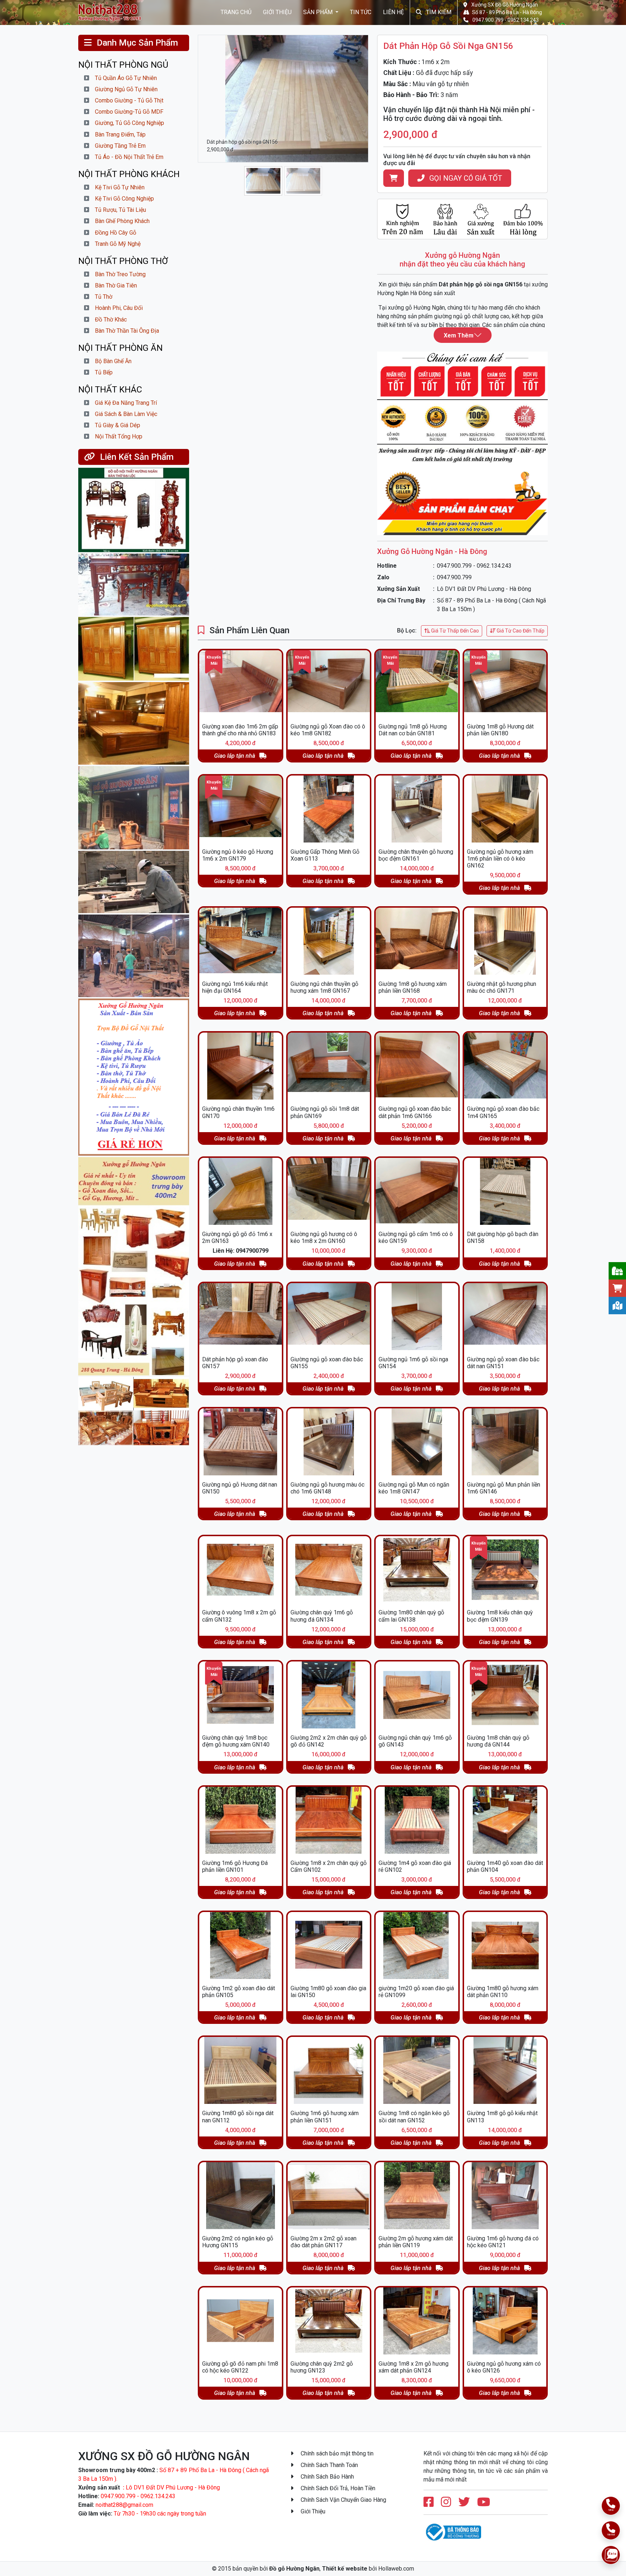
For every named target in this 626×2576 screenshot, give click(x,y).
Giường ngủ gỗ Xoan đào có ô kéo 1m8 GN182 (328, 730)
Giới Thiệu (277, 12)
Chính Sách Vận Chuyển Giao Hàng (343, 2500)
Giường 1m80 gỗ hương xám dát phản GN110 (503, 1992)
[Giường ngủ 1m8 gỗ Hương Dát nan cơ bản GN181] (417, 684)
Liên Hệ (393, 12)
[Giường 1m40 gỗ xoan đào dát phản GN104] (505, 1820)
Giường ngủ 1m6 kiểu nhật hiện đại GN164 (235, 987)
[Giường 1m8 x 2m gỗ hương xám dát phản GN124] (417, 2321)
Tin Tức (361, 12)
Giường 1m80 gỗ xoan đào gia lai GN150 (328, 1992)
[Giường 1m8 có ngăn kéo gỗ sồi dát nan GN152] (417, 2070)
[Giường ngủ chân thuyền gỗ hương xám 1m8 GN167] (329, 941)
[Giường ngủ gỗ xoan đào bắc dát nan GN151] (505, 1317)
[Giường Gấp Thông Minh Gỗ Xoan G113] (329, 809)
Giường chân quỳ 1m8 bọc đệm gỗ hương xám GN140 (236, 1741)
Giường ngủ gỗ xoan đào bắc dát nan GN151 (503, 1363)
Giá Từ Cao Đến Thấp (520, 631)
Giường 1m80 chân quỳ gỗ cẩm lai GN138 (411, 1616)
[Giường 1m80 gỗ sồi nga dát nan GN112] (241, 2070)
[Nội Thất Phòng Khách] (134, 1411)
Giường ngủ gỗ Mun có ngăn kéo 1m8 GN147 (414, 1488)
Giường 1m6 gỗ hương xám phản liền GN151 (325, 2117)
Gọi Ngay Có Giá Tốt (465, 178)
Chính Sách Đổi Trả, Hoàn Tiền (337, 2488)
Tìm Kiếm (438, 12)
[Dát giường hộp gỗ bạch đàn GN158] (505, 1191)
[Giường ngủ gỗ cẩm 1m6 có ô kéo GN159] (417, 1191)
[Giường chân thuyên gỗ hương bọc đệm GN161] (417, 809)
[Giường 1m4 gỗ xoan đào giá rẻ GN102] (417, 1820)
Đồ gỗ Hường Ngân (294, 2569)
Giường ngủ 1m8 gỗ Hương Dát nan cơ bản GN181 (413, 730)
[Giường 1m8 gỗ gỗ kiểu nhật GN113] (505, 2070)
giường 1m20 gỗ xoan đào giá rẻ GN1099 (416, 1992)
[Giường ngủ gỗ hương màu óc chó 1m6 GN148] (329, 1442)
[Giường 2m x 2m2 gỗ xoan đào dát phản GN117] (329, 2196)
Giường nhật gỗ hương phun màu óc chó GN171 (502, 987)
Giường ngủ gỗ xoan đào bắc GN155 (327, 1363)
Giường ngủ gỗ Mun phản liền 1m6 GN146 (504, 1488)
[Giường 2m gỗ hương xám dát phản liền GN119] (417, 2196)
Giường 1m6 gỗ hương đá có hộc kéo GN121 (503, 2242)
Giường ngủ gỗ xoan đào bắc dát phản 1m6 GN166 (415, 1112)
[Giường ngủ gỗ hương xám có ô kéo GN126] (505, 2321)
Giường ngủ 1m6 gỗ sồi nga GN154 (413, 1363)
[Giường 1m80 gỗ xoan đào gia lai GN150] (329, 1945)
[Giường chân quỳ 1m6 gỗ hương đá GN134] (329, 1570)
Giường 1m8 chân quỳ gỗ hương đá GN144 (498, 1741)
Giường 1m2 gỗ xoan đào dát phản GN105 (239, 1992)
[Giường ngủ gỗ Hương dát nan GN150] (241, 1442)
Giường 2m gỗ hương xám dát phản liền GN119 (416, 2242)
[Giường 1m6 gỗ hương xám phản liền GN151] (329, 2070)
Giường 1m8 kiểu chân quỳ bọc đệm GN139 (500, 1616)
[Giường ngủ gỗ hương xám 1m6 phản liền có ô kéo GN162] (505, 809)
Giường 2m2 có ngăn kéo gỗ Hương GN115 (238, 2242)
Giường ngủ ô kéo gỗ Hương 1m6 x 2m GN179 (238, 855)
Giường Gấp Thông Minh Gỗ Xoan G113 (325, 855)
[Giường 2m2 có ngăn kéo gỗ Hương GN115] (241, 2196)
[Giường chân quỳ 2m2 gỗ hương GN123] (329, 2321)
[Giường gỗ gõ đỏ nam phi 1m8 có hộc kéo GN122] (241, 2321)
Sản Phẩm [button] (319, 12)
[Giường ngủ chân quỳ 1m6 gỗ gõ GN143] (417, 1695)
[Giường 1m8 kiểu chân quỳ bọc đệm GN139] (505, 1570)
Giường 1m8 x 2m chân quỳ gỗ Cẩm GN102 (329, 1866)
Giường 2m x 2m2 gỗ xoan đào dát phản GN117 (324, 2242)
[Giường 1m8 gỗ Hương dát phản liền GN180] (505, 684)
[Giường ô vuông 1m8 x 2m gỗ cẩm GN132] (241, 1570)
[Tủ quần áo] (134, 649)
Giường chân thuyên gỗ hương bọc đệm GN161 (416, 855)
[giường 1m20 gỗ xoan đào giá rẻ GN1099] (417, 1945)
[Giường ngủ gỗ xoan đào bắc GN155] (329, 1317)
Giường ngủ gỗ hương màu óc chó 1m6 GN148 (327, 1488)
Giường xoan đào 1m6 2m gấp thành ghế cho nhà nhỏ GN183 (240, 730)
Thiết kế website (345, 2569)
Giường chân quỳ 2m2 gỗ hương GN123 (322, 2367)
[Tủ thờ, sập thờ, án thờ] (134, 585)
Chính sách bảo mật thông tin (336, 2453)
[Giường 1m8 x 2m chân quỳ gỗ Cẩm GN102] (329, 1820)
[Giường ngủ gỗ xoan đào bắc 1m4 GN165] (505, 1066)
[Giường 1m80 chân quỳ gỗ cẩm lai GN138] (417, 1570)
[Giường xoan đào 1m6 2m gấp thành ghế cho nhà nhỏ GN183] (241, 684)
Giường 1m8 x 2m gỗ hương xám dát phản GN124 (414, 2367)
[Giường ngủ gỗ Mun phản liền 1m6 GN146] (505, 1442)
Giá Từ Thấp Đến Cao (454, 631)
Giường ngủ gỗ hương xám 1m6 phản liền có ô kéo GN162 (500, 859)
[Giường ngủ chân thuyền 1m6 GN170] (241, 1066)
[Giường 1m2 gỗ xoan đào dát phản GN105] (241, 1945)
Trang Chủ (236, 12)
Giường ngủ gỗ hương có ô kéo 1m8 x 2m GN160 (324, 1237)
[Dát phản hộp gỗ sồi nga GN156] (113, 12)
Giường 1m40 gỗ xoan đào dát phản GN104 (505, 1866)
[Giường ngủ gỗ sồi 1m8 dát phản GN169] (329, 1066)
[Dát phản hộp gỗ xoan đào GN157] (241, 1317)
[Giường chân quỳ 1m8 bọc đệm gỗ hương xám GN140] (241, 1695)
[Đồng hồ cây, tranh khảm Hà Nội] (134, 510)
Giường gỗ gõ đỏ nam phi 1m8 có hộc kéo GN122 (240, 2367)
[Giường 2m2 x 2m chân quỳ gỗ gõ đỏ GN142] (329, 1695)
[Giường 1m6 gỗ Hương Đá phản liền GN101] (241, 1820)
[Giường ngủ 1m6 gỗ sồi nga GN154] (417, 1317)
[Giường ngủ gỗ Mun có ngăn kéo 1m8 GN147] (417, 1442)
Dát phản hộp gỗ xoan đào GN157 (235, 1363)
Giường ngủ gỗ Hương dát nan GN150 (240, 1488)
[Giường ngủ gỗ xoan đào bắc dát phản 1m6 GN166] (417, 1066)
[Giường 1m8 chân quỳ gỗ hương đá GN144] (505, 1695)
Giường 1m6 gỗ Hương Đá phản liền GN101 (235, 1866)
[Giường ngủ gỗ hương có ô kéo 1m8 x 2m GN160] (329, 1191)
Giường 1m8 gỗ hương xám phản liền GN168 (413, 987)
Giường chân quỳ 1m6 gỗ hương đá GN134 (322, 1616)
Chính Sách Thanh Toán (329, 2465)
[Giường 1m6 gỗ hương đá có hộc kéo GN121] (505, 2196)
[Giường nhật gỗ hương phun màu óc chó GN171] (505, 941)
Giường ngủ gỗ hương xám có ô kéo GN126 (504, 2367)
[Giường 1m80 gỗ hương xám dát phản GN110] (505, 1945)
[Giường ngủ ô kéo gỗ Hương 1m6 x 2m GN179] (241, 809)
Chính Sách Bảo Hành (327, 2477)
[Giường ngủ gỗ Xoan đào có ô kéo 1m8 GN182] (329, 684)
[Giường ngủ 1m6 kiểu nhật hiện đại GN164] (241, 941)
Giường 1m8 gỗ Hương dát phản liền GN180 (500, 730)
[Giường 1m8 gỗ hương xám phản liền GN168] (417, 941)
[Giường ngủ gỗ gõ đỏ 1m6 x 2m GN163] (241, 1191)
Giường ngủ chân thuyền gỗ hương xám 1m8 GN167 (324, 987)
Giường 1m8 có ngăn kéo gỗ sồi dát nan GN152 (414, 2117)
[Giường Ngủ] (134, 724)
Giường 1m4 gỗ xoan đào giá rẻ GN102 (415, 1866)
